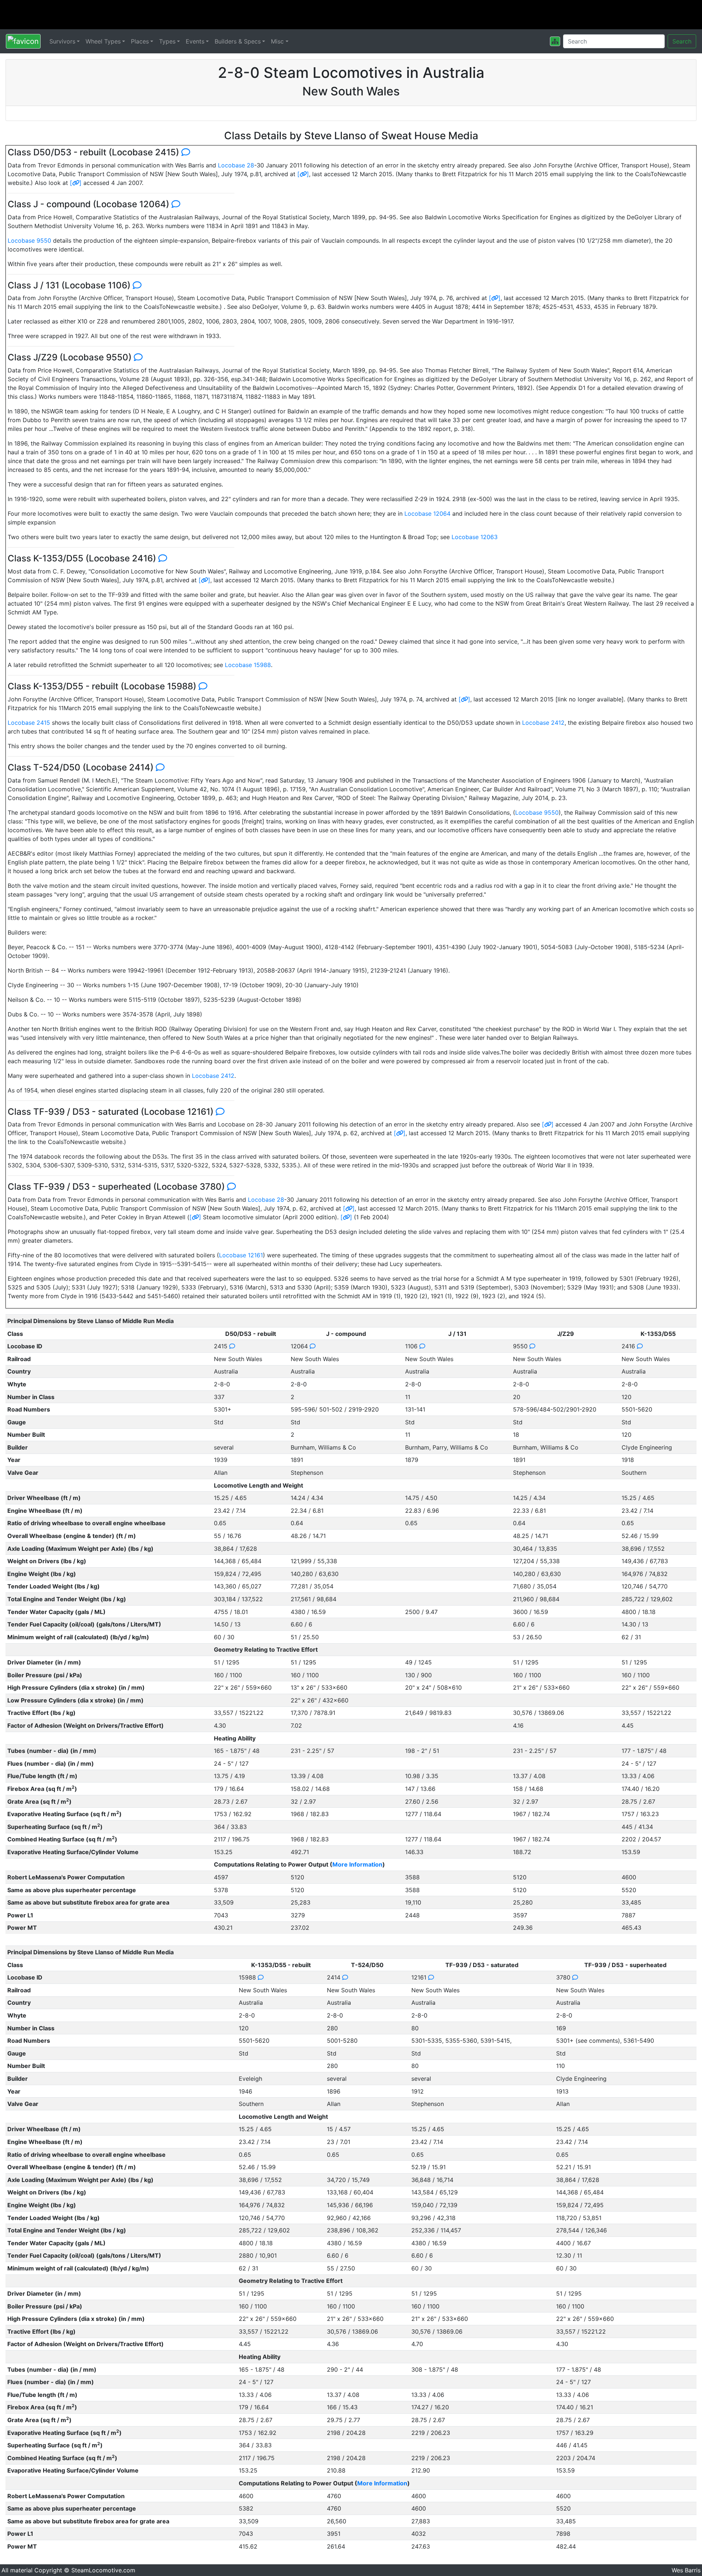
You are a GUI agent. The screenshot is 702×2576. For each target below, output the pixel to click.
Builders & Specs (238, 41)
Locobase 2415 (29, 723)
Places (140, 41)
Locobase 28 (236, 165)
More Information (357, 1864)
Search (682, 41)
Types (167, 41)
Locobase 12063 (475, 537)
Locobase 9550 (29, 240)
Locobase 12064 (427, 514)
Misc (277, 41)
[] (303, 174)
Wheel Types (103, 41)
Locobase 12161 (241, 1255)
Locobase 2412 (543, 723)
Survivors (62, 41)
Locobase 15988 (248, 665)
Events (195, 41)
